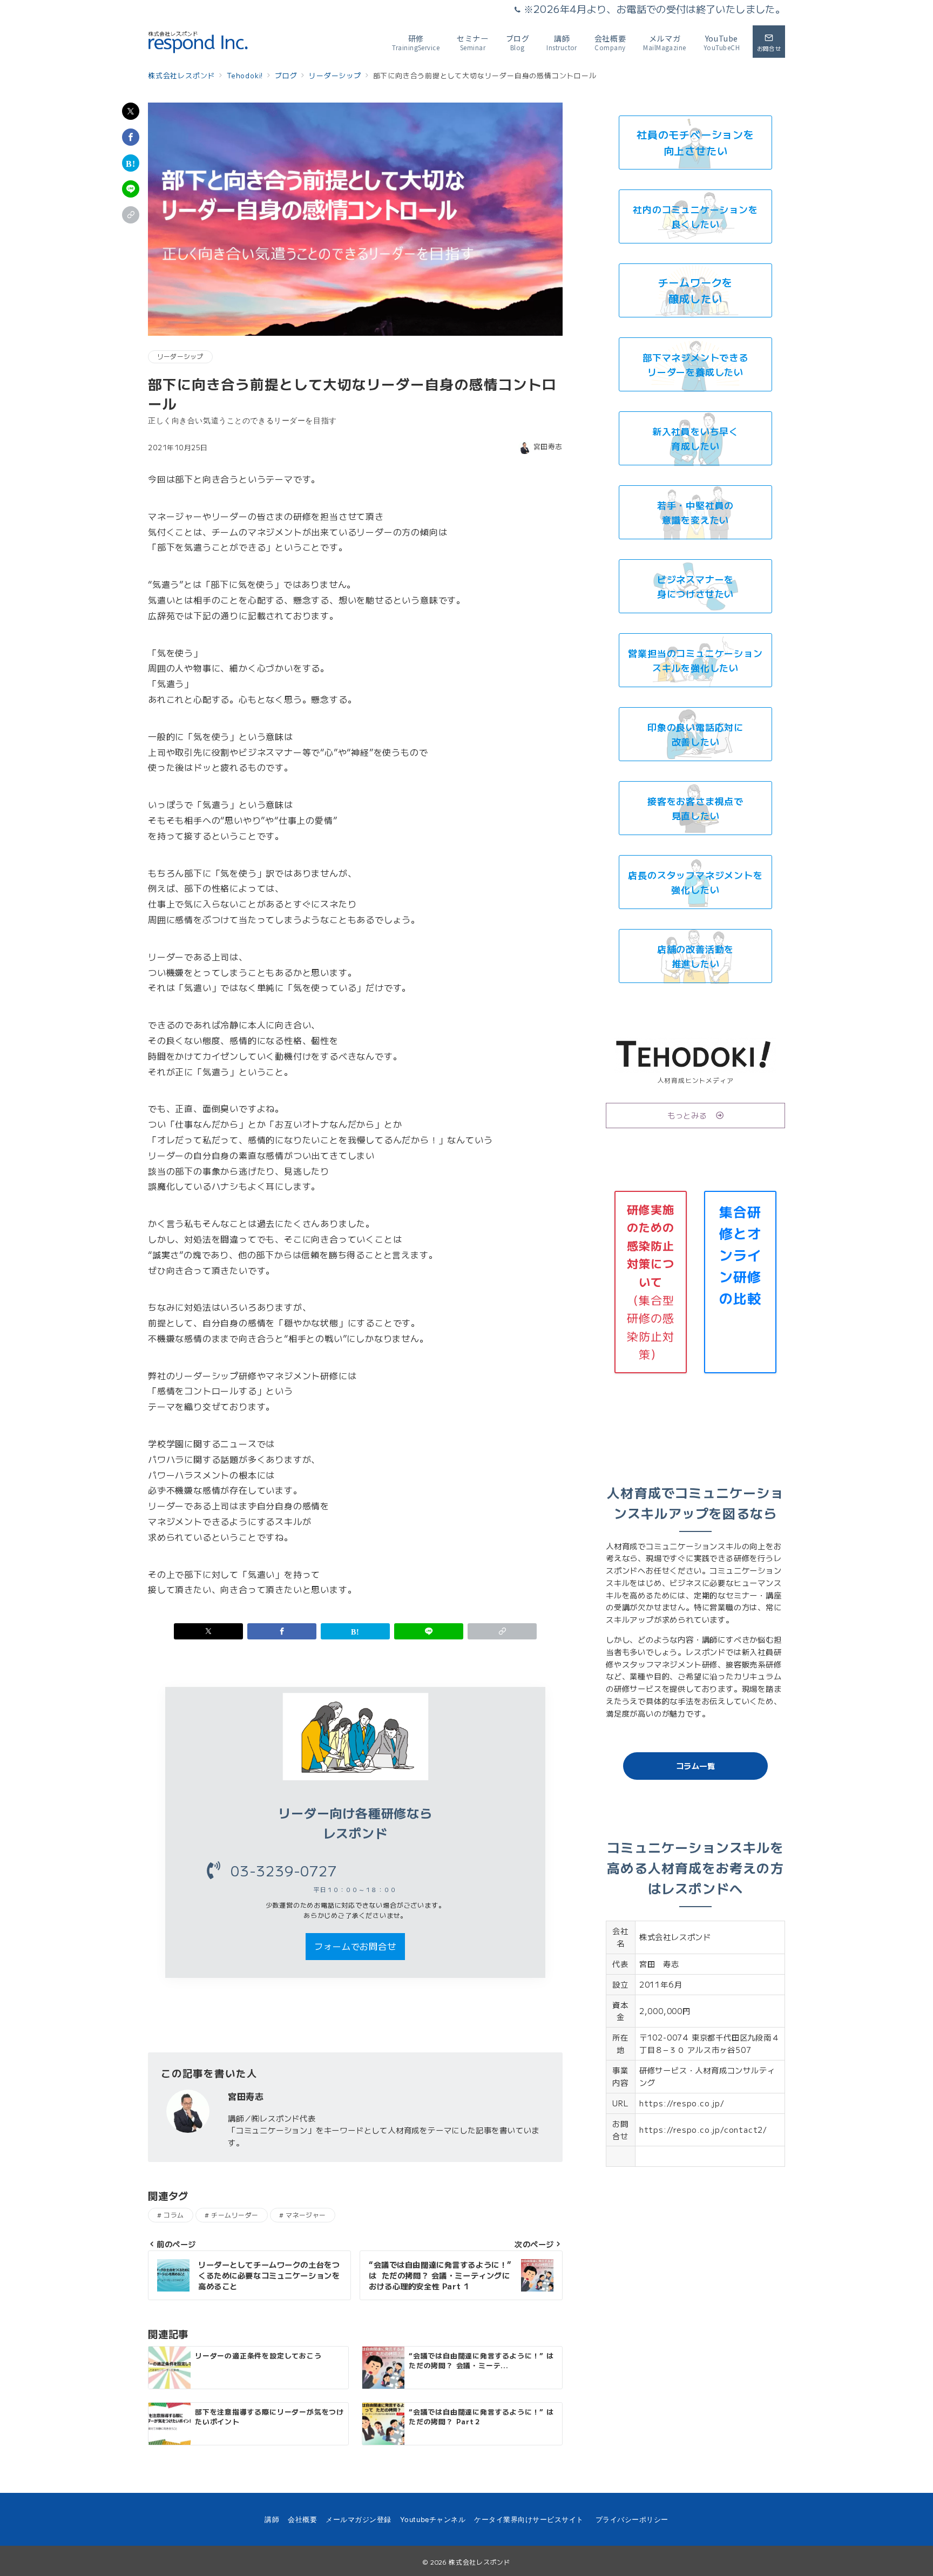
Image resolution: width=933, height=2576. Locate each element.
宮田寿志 (548, 446)
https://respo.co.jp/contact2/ (703, 2130)
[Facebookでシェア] (131, 137)
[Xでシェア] (131, 111)
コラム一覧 (696, 1766)
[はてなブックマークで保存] (131, 163)
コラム (174, 2215)
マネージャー (306, 2215)
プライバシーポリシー (632, 2520)
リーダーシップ (180, 356)
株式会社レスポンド (479, 2562)
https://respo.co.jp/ (682, 2103)
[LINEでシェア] (131, 189)
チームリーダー (235, 2215)
